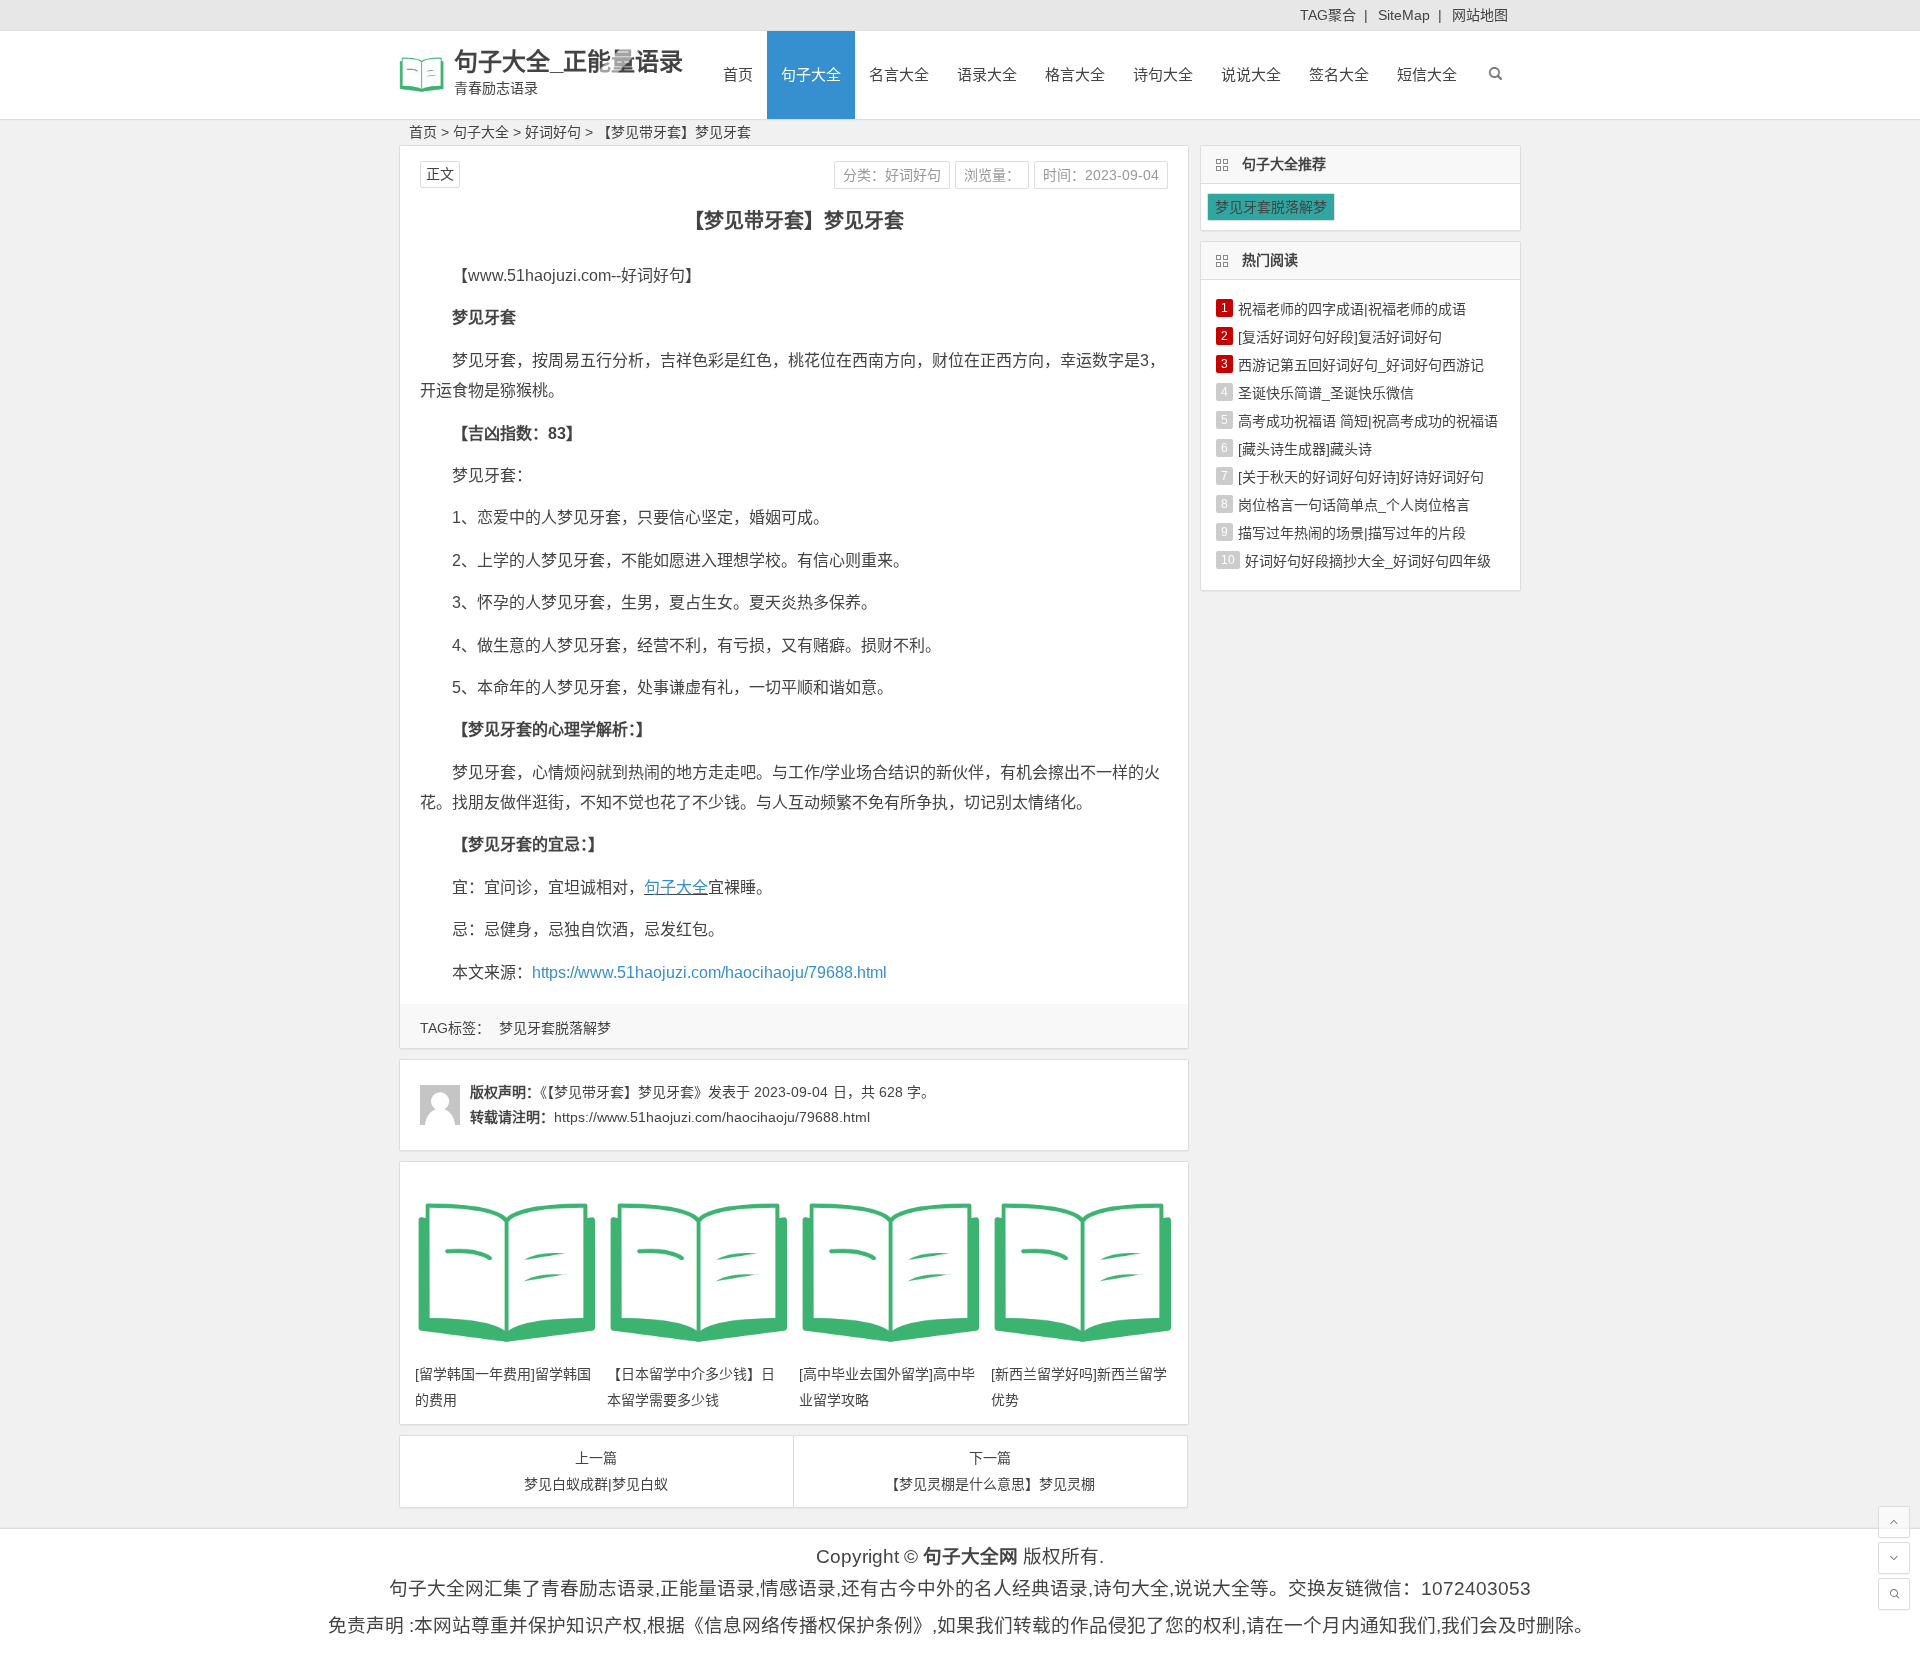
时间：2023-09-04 (1101, 175)
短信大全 (1427, 74)
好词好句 (553, 132)
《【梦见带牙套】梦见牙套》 (624, 1092)
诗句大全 (1163, 74)
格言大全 (1075, 74)
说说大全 (1251, 74)
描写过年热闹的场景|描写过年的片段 (1352, 533)
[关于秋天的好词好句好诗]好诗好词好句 (1361, 477)
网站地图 (1480, 15)
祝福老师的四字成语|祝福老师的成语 (1352, 309)
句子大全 (811, 74)
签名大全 (1339, 74)
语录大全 (987, 74)
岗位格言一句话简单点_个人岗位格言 (1354, 505)
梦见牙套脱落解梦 (555, 1028)
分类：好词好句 (892, 175)
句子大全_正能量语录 (568, 61)
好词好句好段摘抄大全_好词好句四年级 (1368, 561)
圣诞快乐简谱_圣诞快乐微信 (1326, 393)
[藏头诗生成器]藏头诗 (1305, 449)
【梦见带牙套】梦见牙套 (674, 132)
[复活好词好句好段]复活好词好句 (1340, 337)
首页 (738, 74)
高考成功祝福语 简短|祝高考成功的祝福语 (1368, 421)
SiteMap (1404, 15)
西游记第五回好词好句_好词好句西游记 (1361, 365)
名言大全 (899, 74)
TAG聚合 (1328, 15)
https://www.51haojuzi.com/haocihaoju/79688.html (709, 972)
